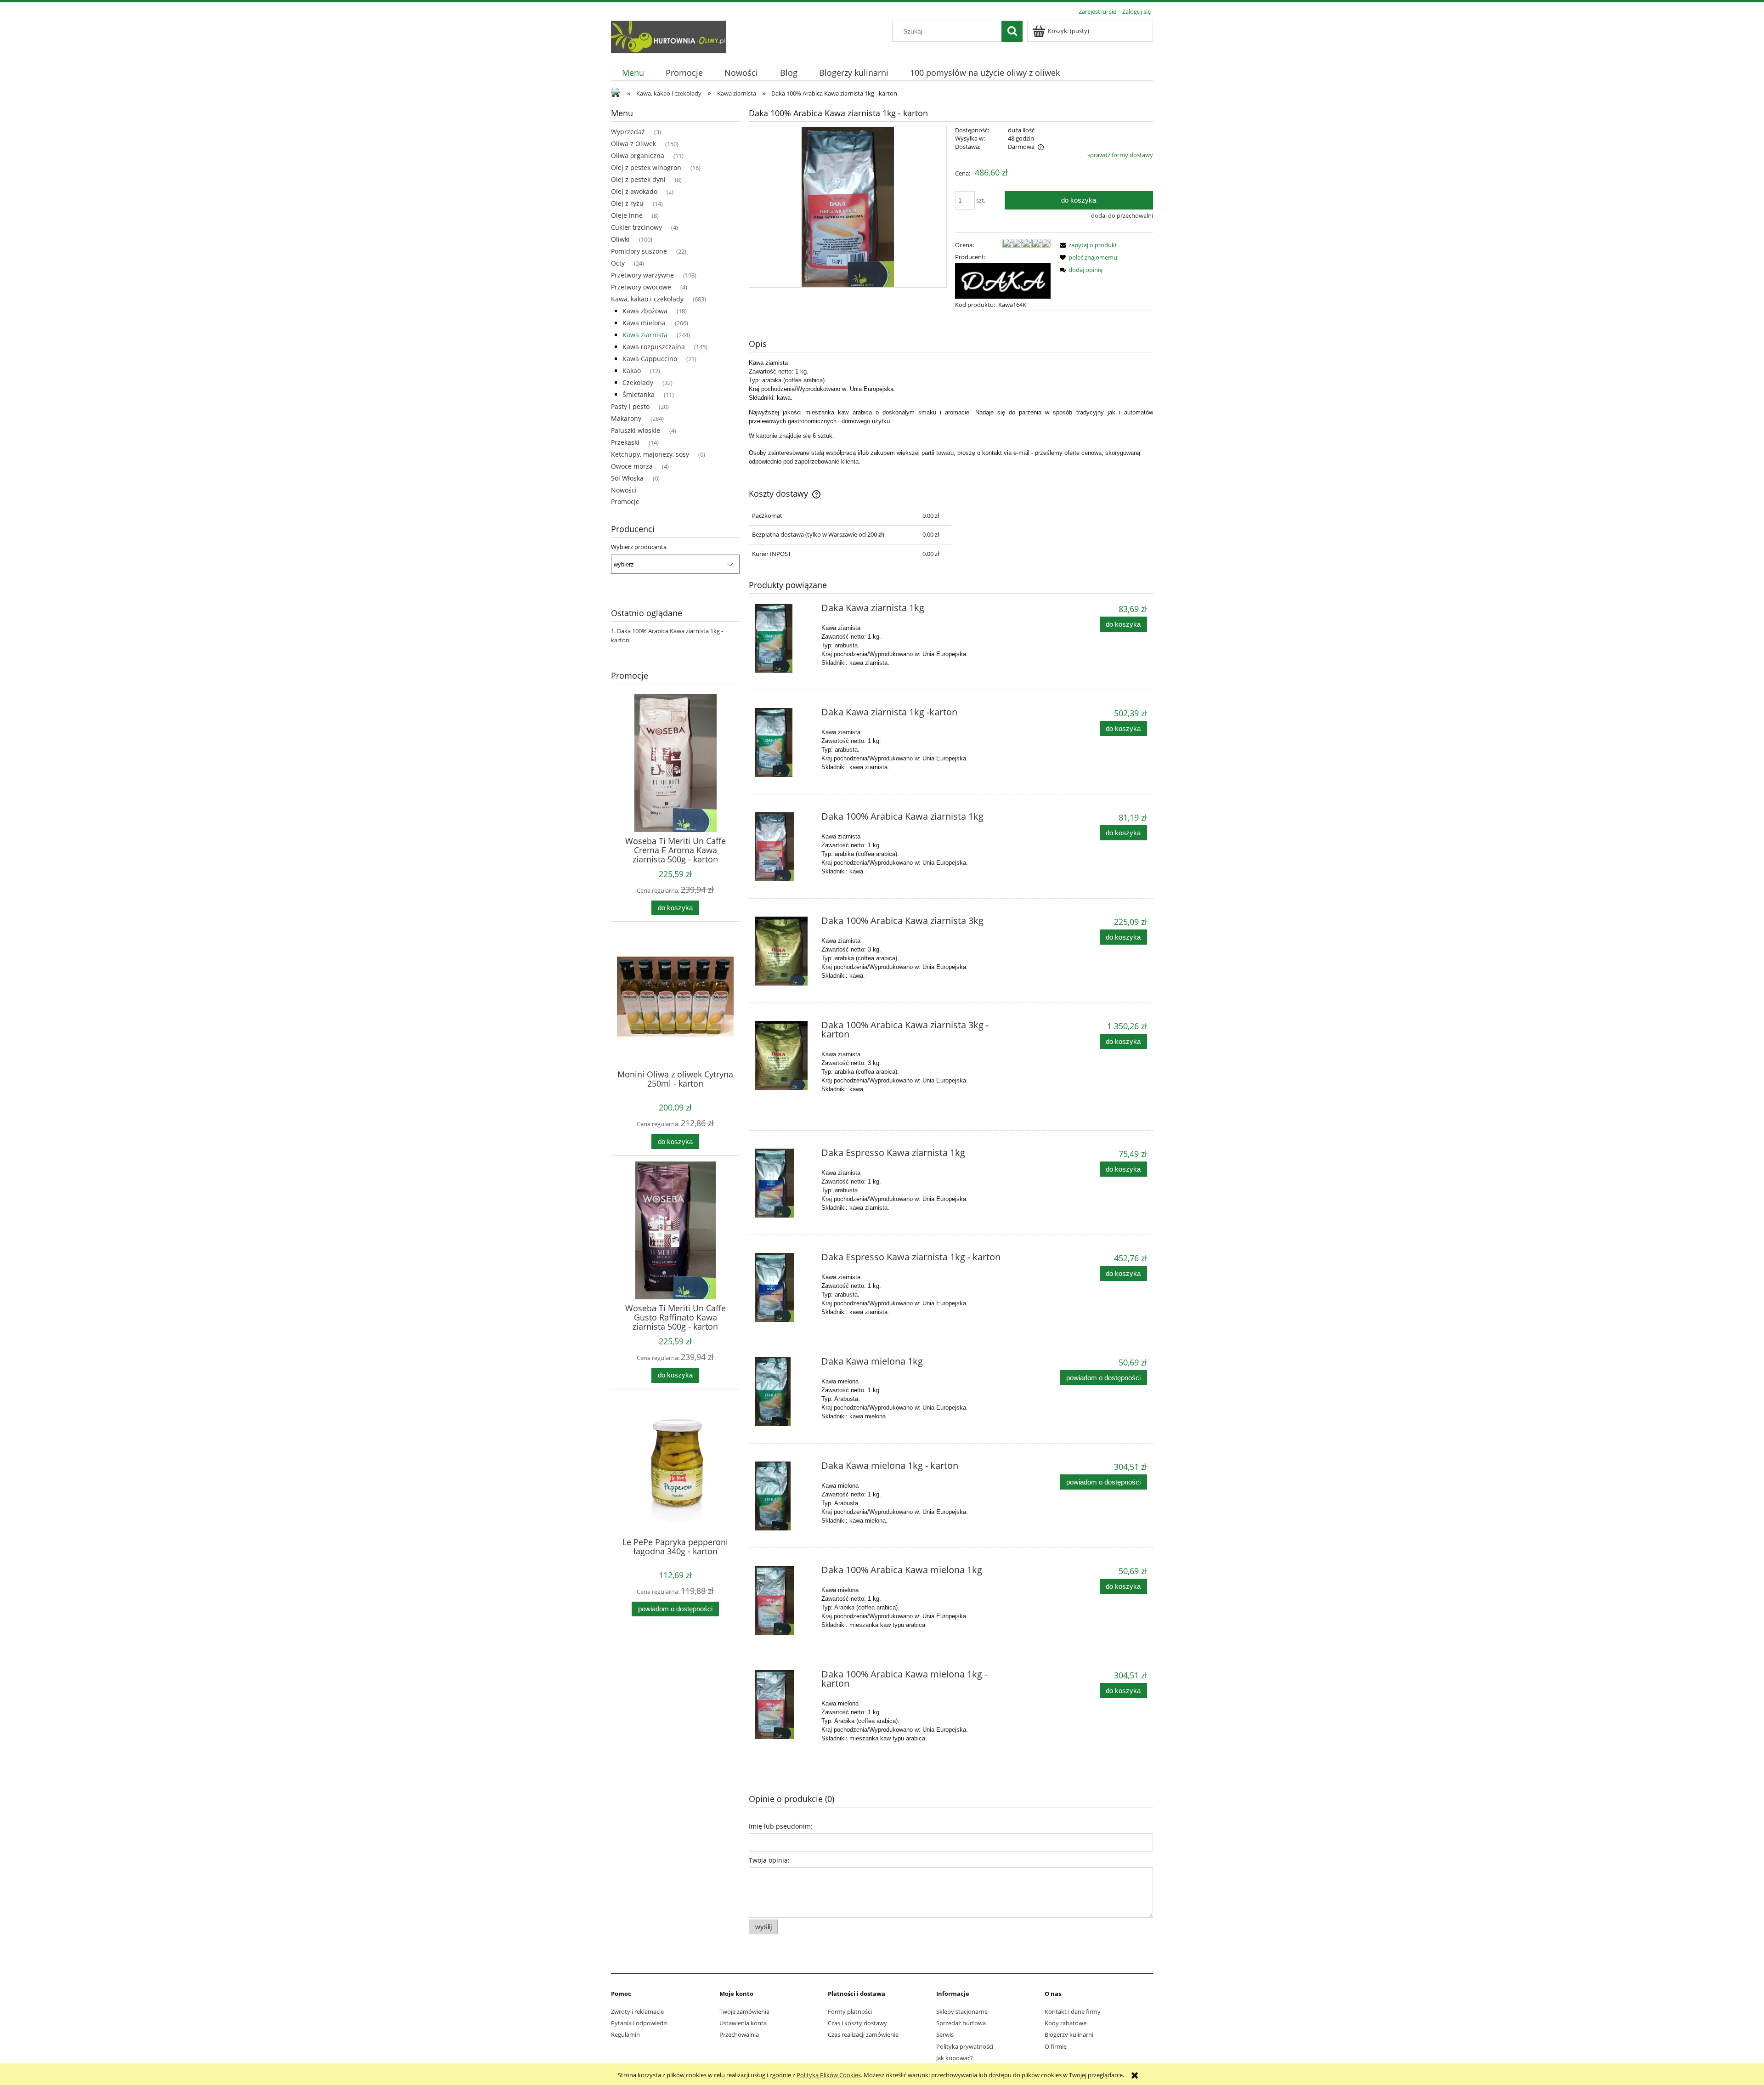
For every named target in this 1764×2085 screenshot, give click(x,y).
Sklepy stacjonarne (962, 2011)
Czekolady (638, 382)
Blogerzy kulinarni (1069, 2034)
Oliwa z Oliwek (633, 144)
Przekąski (625, 442)
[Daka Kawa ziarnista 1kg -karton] (784, 742)
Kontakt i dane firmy (1073, 2011)
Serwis (945, 2034)
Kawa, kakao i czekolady (647, 299)
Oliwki (620, 239)
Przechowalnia (739, 2034)
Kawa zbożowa (645, 311)
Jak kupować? (955, 2058)
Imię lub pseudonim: (781, 1826)
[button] (1087, 245)
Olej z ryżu (627, 203)
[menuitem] (633, 73)
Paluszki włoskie (636, 430)
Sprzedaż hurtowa (961, 2023)
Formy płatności (850, 2011)
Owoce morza (632, 466)
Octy (618, 263)
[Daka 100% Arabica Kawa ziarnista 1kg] (784, 847)
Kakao (632, 371)
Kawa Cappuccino (650, 359)
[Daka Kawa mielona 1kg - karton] (784, 1496)
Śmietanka (639, 394)
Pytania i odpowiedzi (639, 2023)
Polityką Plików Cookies (829, 2075)
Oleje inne (627, 215)
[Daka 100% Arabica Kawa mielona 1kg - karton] (784, 1705)
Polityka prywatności (965, 2046)
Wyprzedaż (628, 132)
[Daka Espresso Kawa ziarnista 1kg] (784, 1183)
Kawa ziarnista (645, 335)
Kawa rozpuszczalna (654, 347)
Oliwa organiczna (638, 156)
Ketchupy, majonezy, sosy (650, 454)
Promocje (625, 501)
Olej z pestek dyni (638, 179)
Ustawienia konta (743, 2023)
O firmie (1056, 2046)
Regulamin (625, 2034)
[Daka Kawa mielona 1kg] (784, 1392)
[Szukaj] (1012, 31)
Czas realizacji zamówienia (863, 2034)
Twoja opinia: (769, 1860)
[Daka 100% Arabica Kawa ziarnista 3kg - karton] (784, 1055)
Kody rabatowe (1066, 2023)
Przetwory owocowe (641, 287)
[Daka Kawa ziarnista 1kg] (784, 638)
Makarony (626, 418)
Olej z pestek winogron (646, 167)
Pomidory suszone (639, 251)
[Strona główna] (668, 35)
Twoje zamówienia (744, 2011)
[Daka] (1003, 280)
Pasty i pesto (630, 406)
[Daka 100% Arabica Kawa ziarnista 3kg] (784, 951)
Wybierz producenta (639, 547)
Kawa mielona (644, 323)
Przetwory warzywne (642, 275)
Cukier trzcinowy (636, 227)
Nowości (624, 490)
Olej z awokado (634, 191)
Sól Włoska (627, 478)
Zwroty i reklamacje (637, 2011)
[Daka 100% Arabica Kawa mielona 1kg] (784, 1600)
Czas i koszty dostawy (857, 2023)
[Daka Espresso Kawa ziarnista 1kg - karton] (784, 1287)
